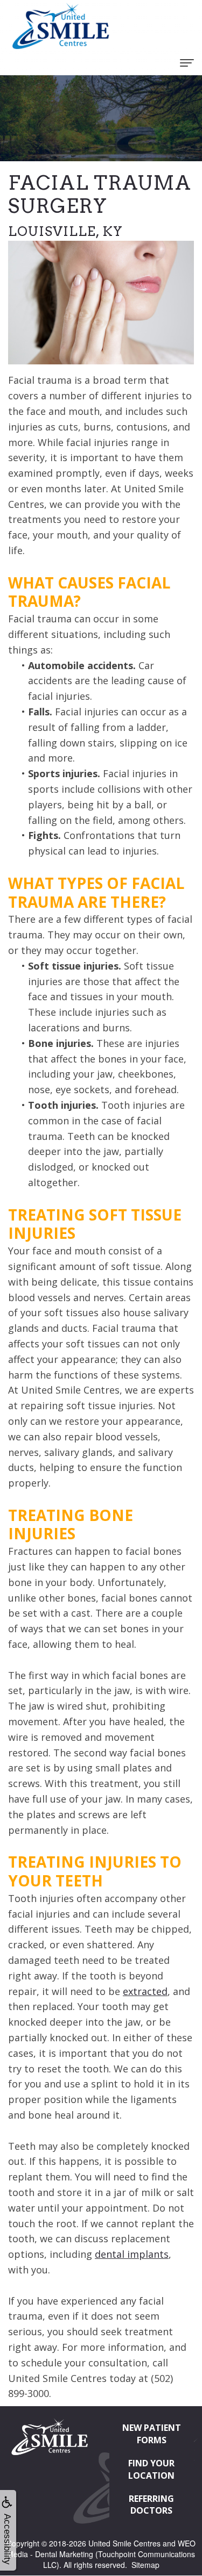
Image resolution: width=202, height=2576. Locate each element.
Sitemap (145, 2565)
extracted (145, 1991)
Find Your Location (151, 2469)
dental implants (132, 2254)
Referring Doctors (151, 2505)
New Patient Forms (152, 2434)
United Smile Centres (124, 2543)
